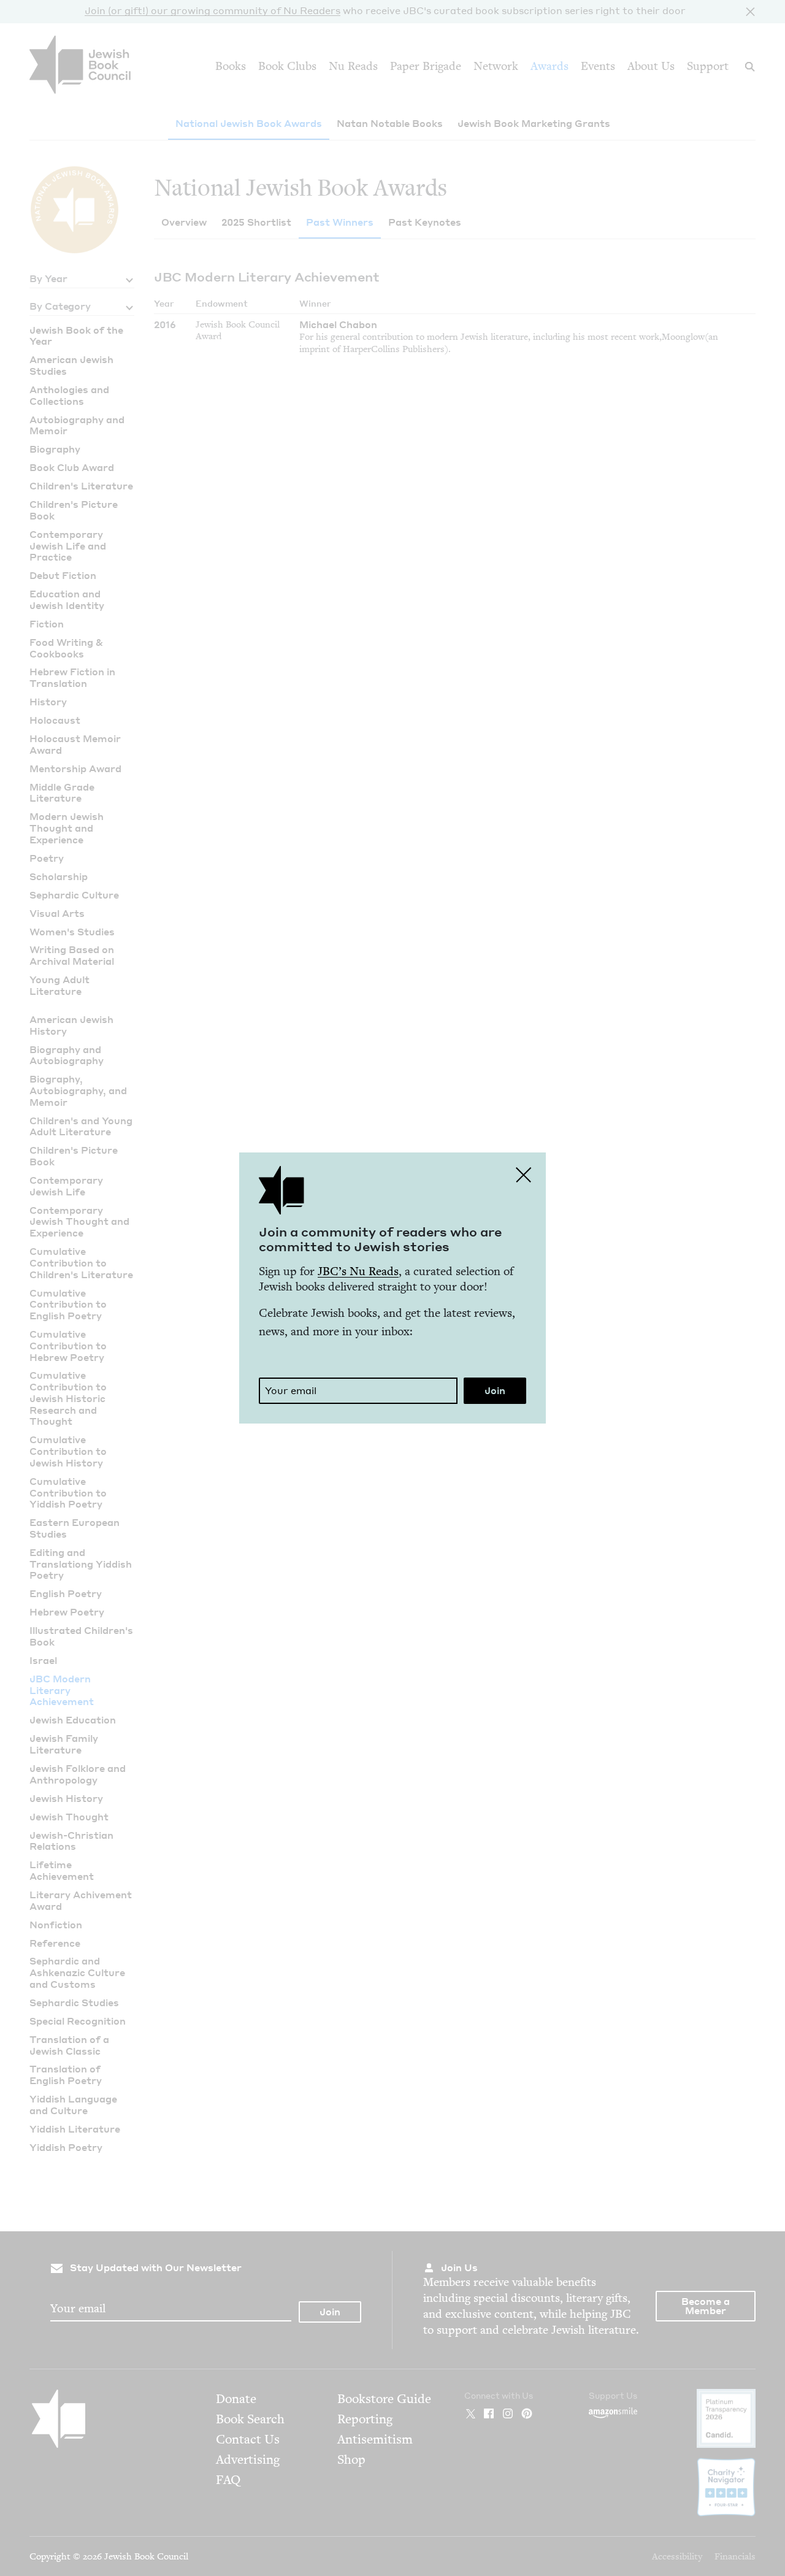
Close (524, 1175)
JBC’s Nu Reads (358, 1271)
